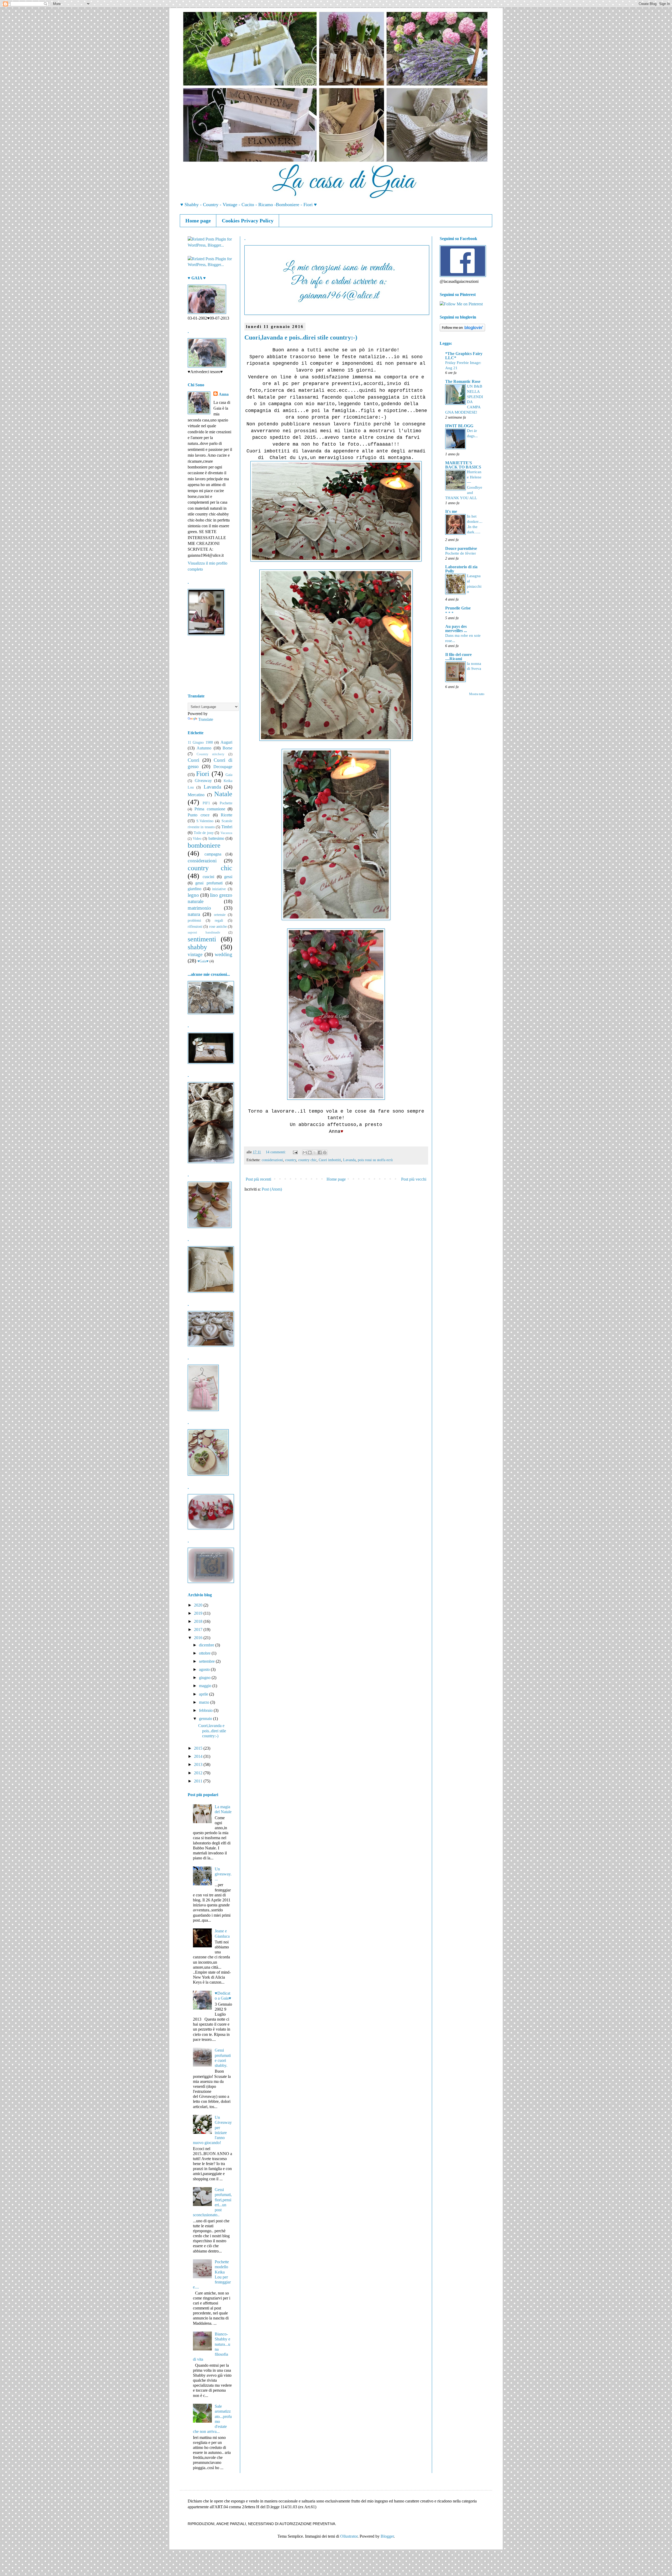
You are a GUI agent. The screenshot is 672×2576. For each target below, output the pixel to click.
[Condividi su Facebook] (320, 1153)
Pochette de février (461, 553)
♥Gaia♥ (203, 961)
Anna (224, 394)
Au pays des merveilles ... (456, 629)
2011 (199, 1781)
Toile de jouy (204, 833)
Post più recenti (258, 1179)
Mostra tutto (477, 694)
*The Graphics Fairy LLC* (464, 356)
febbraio (206, 1710)
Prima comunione (210, 809)
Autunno (204, 748)
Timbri (227, 827)
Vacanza (226, 833)
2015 (199, 1748)
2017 (199, 1629)
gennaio (206, 1719)
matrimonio (199, 908)
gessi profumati (209, 883)
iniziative (219, 889)
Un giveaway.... (223, 1874)
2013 (199, 1764)
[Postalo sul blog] (310, 1153)
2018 (199, 1621)
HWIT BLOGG (459, 426)
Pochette (226, 803)
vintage (195, 954)
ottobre (205, 1653)
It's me (451, 511)
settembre (207, 1661)
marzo (205, 1702)
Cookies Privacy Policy (248, 221)
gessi (228, 877)
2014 (199, 1756)
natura (194, 914)
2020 (199, 1605)
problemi (194, 920)
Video (197, 838)
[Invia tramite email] (305, 1153)
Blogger (387, 2536)
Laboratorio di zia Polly (461, 569)
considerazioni (272, 1160)
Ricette (227, 815)
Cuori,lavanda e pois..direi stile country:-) (301, 337)
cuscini (208, 877)
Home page (198, 221)
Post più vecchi (414, 1179)
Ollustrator (349, 2536)
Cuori (193, 760)
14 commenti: (276, 1152)
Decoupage (223, 767)
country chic (307, 1160)
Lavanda (349, 1160)
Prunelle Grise (458, 608)
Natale (223, 794)
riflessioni (195, 926)
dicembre (207, 1645)
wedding (224, 954)
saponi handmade (204, 932)
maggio (206, 1686)
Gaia (229, 775)
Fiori (203, 774)
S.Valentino (205, 821)
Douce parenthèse (461, 548)
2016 (199, 1638)
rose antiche (218, 926)
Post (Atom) (272, 1189)
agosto (205, 1669)
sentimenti (202, 939)
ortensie (220, 915)
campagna (213, 854)
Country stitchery (211, 754)
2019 (199, 1613)
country (291, 1160)
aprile (204, 1694)
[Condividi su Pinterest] (325, 1153)
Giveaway (203, 781)
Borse (227, 748)
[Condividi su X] (315, 1153)
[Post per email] (295, 1152)
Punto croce (199, 815)
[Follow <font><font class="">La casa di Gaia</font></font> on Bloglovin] (462, 330)
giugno (205, 1678)
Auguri (226, 742)
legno (193, 895)
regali (219, 920)
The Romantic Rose (463, 381)
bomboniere (204, 845)
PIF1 (206, 803)
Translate (206, 719)
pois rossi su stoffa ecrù (375, 1160)
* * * (449, 613)
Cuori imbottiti (330, 1160)
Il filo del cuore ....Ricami (458, 657)
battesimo (216, 838)
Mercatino (196, 795)
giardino (195, 889)
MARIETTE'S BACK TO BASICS (463, 465)
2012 (199, 1773)
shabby (197, 947)
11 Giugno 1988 (200, 742)
